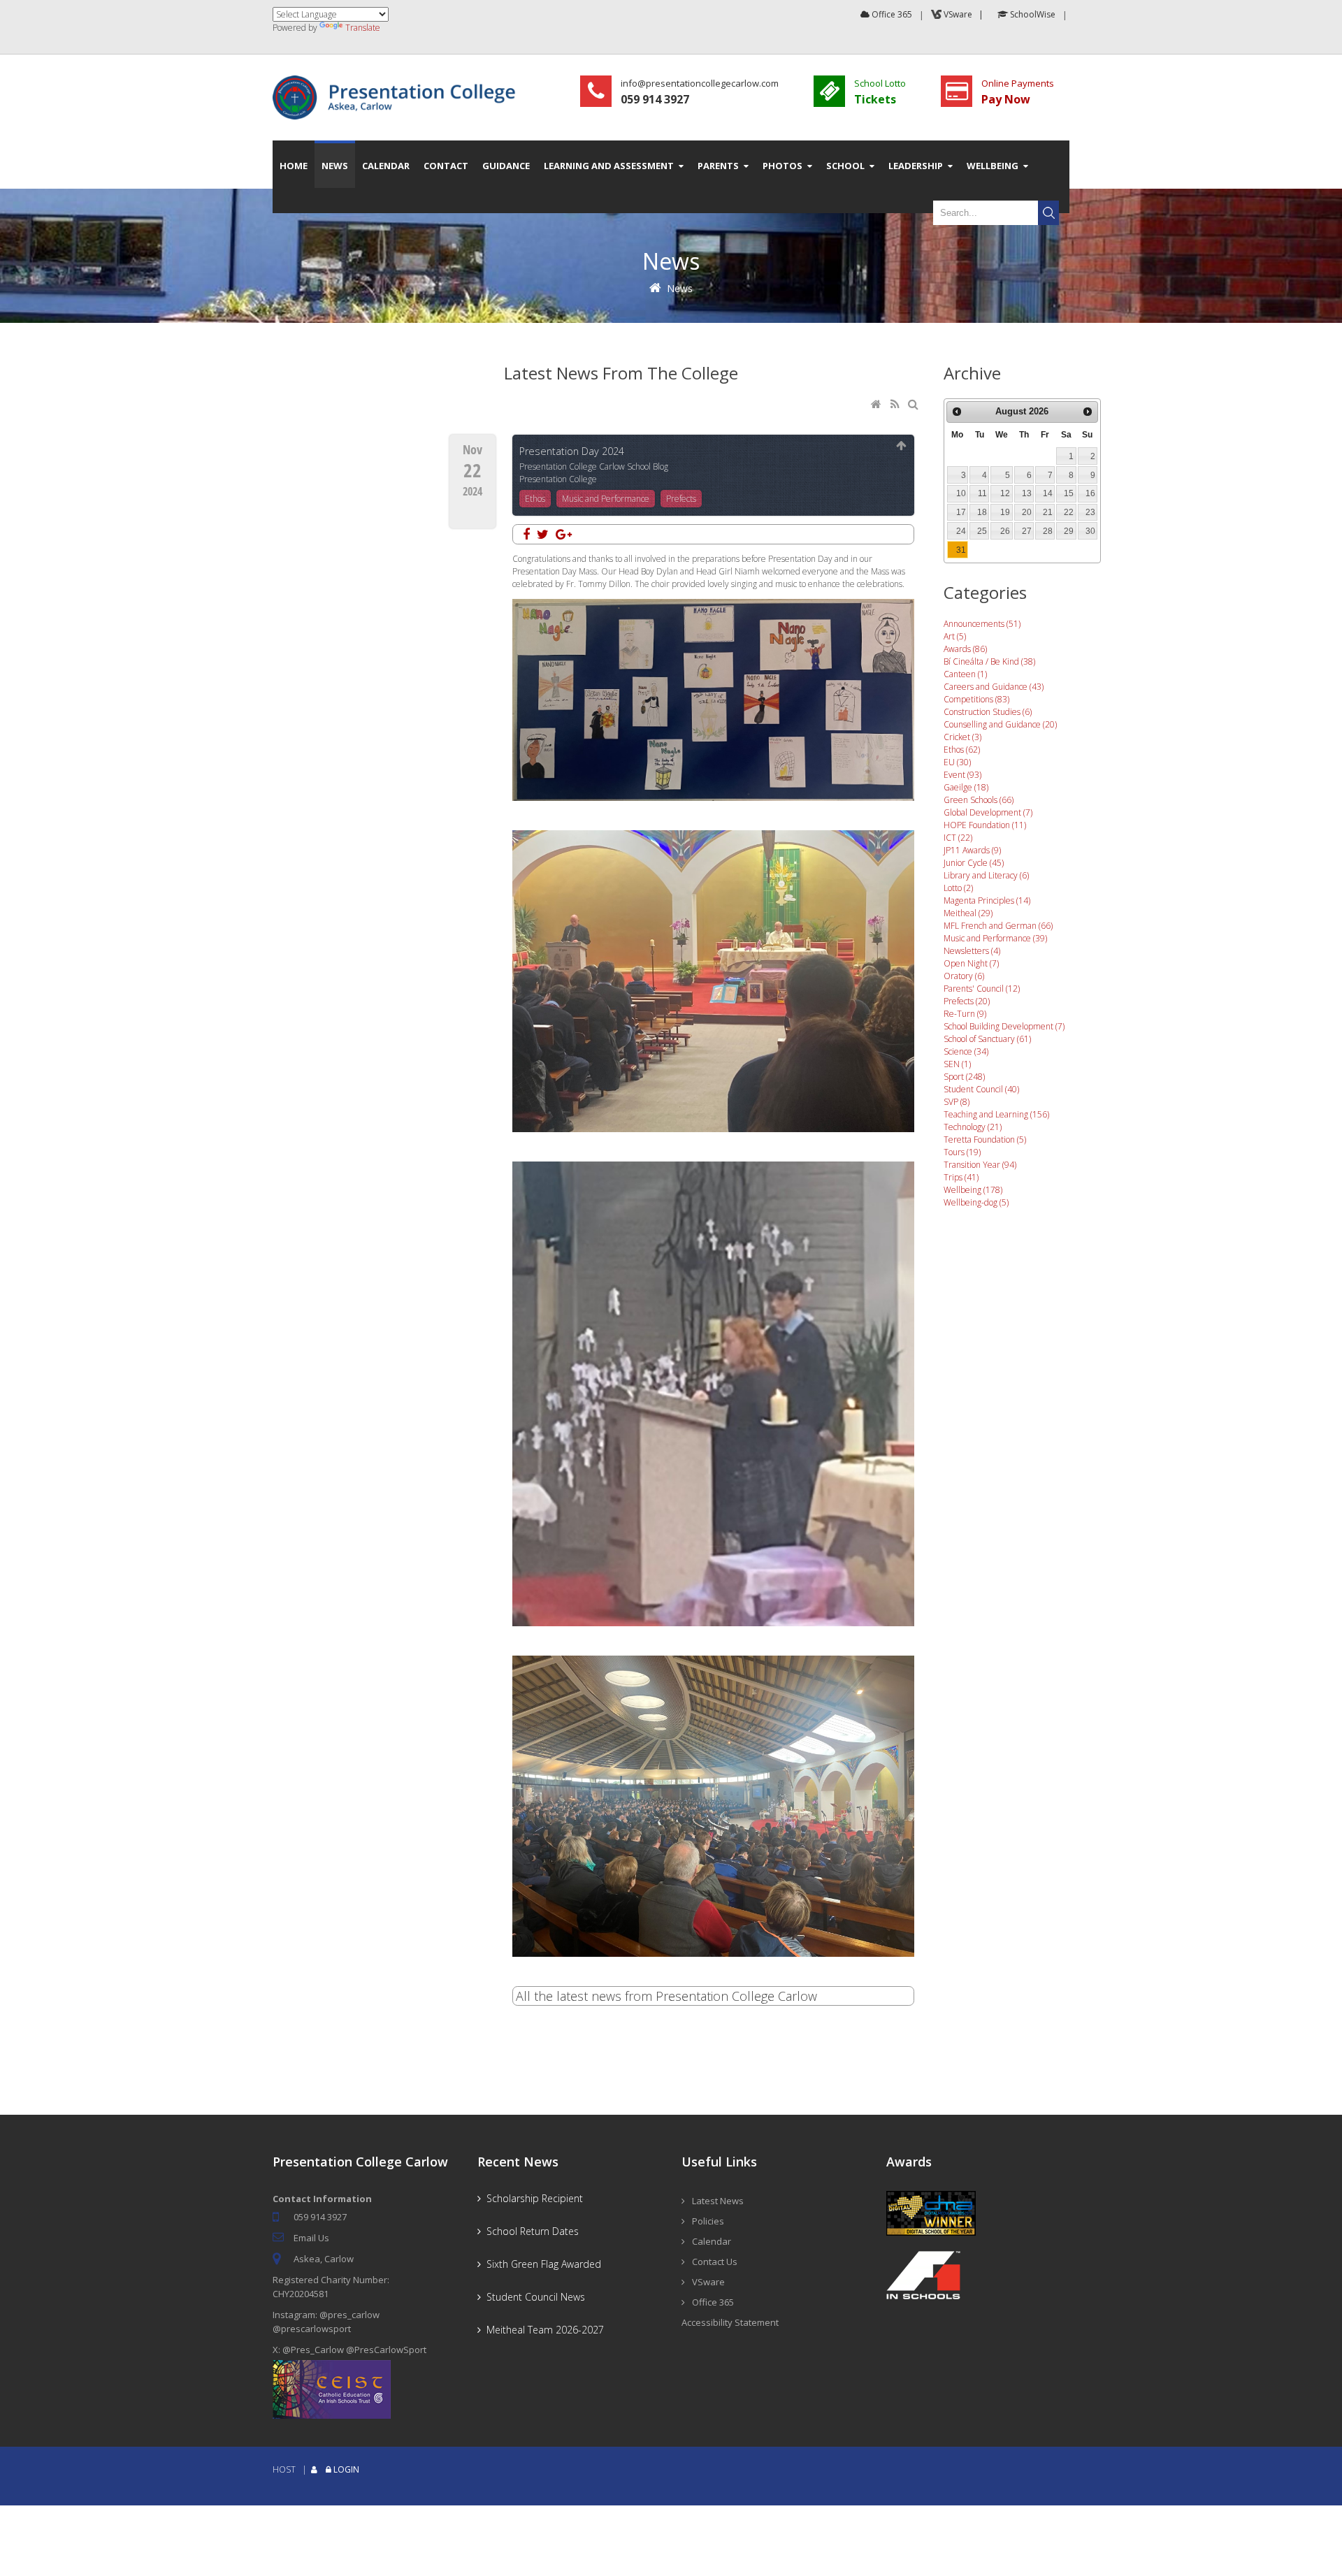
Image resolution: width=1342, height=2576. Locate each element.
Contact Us (715, 2262)
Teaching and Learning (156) (996, 1114)
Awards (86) (965, 649)
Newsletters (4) (972, 951)
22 (1069, 512)
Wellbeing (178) (973, 1190)
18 (982, 512)
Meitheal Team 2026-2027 (542, 2330)
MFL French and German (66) (998, 926)
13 (1027, 493)
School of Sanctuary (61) (987, 1039)
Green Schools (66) (979, 800)
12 (1005, 493)
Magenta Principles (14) (987, 900)
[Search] (915, 405)
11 (982, 493)
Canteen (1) (965, 674)
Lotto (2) (958, 888)
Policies (708, 2221)
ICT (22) (958, 838)
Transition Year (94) (980, 1165)
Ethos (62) (962, 750)
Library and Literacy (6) (986, 875)
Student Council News (533, 2297)
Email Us (311, 2238)
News (680, 288)
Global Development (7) (988, 812)
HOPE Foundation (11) (985, 825)
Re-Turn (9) (965, 1014)
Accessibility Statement (730, 2322)
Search (1048, 213)
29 (1069, 531)
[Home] (877, 405)
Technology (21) (973, 1127)
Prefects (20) (967, 1001)
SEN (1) (957, 1064)
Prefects (681, 499)
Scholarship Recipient (532, 2198)
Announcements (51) (982, 624)
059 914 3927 (320, 2217)
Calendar (712, 2241)
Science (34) (966, 1051)
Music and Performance (606, 499)
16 (1090, 493)
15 (1069, 493)
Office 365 (891, 14)
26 (1005, 531)
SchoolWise (1032, 14)
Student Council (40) (981, 1089)
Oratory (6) (964, 976)
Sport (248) (964, 1077)
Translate (363, 28)
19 (1005, 512)
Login (346, 2469)
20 (1027, 512)
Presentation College (558, 479)
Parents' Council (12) (982, 989)
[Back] (902, 446)
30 (1090, 531)
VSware (708, 2282)
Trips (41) (961, 1177)
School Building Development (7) (1004, 1026)
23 (1090, 512)
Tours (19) (962, 1152)
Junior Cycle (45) (974, 863)
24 (961, 531)
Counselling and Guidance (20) (1000, 724)
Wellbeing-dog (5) (976, 1202)
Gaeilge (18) (966, 787)
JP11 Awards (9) (972, 850)
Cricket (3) (962, 737)
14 (1048, 493)
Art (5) (955, 636)
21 (1048, 512)
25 (982, 531)
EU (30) (957, 762)
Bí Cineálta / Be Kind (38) (989, 661)
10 (961, 493)
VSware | (965, 14)
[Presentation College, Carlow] (398, 81)
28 (1048, 531)
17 (961, 512)
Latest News (718, 2201)
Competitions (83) (976, 699)
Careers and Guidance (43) (994, 687)
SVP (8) (957, 1102)
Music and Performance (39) (995, 938)
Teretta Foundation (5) (985, 1139)
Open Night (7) (971, 963)
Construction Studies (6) (988, 712)
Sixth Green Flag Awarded (541, 2264)
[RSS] (896, 405)
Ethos (535, 499)
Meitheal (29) (968, 913)
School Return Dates (530, 2231)
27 (1027, 531)
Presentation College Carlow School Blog (594, 466)
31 (961, 550)
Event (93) (962, 775)
